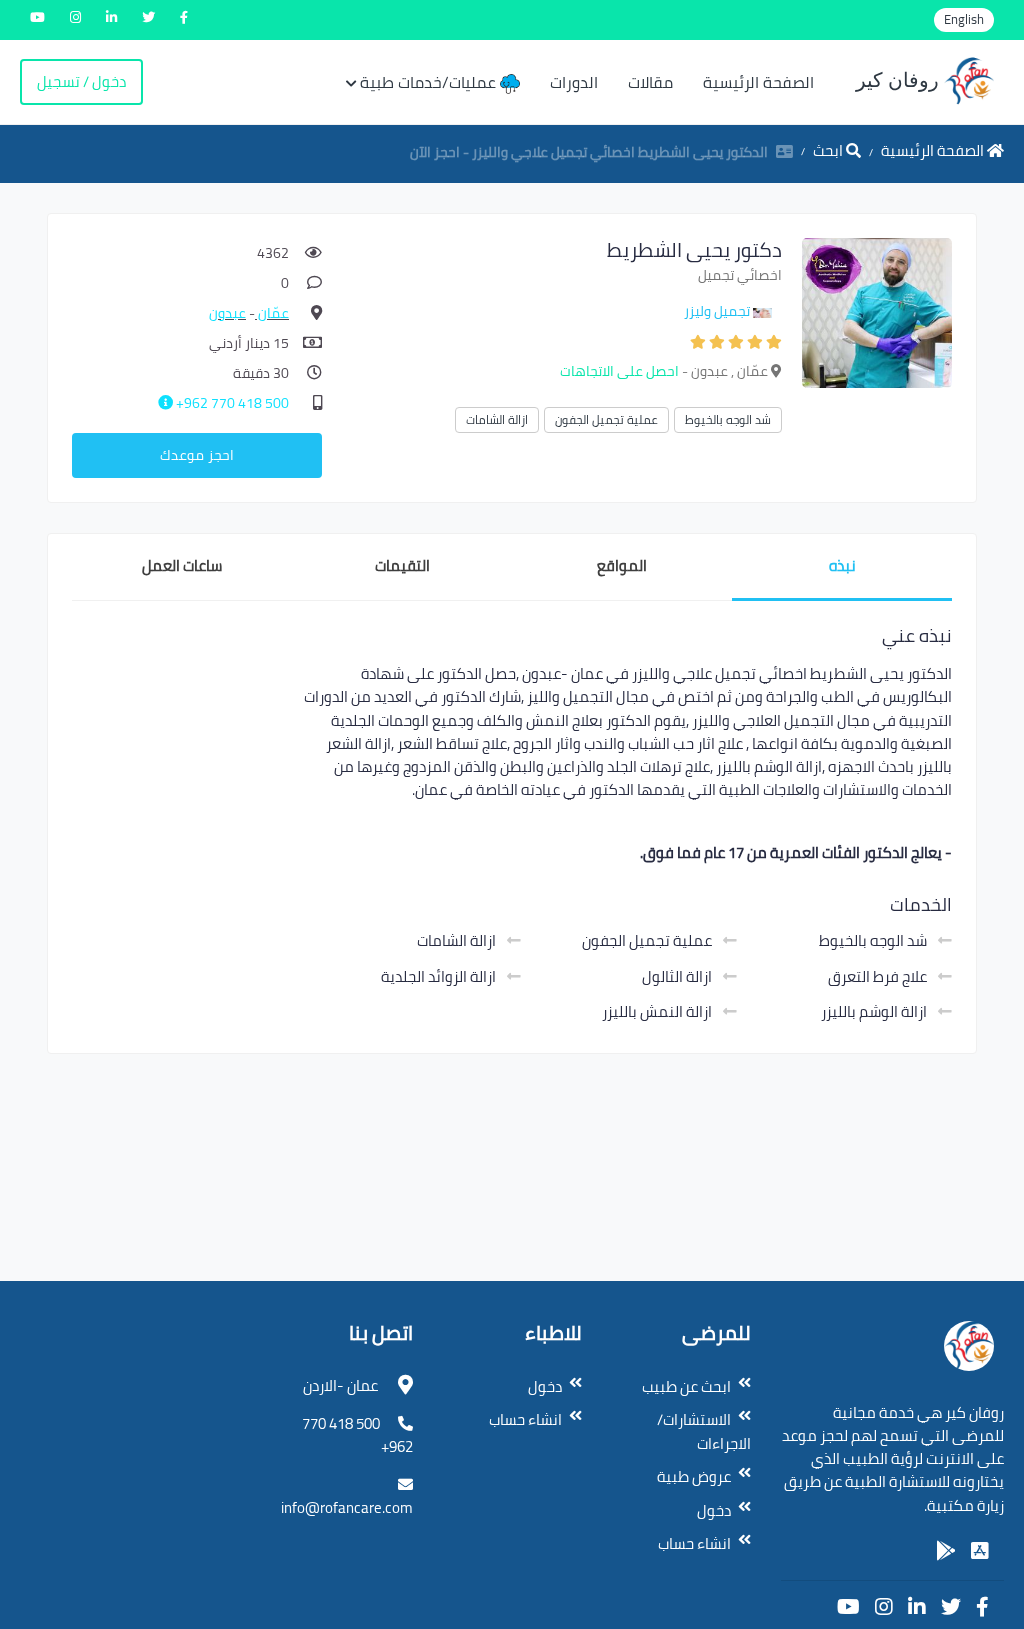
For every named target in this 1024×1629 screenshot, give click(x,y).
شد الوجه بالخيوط (728, 419)
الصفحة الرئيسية (758, 82)
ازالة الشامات (497, 419)
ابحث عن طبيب (686, 1386)
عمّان (272, 313)
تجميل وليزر (717, 311)
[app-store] (980, 1551)
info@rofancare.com (347, 1507)
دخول (714, 1510)
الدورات (574, 82)
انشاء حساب (694, 1543)
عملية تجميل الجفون (606, 419)
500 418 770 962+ (231, 403)
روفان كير (900, 80)
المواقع (622, 565)
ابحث (829, 150)
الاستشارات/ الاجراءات (704, 1431)
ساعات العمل (182, 565)
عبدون (227, 313)
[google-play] (946, 1551)
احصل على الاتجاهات (619, 371)
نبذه (842, 565)
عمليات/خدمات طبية (430, 82)
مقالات (650, 82)
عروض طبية (694, 1476)
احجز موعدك (197, 455)
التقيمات (402, 565)
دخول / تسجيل (81, 81)
